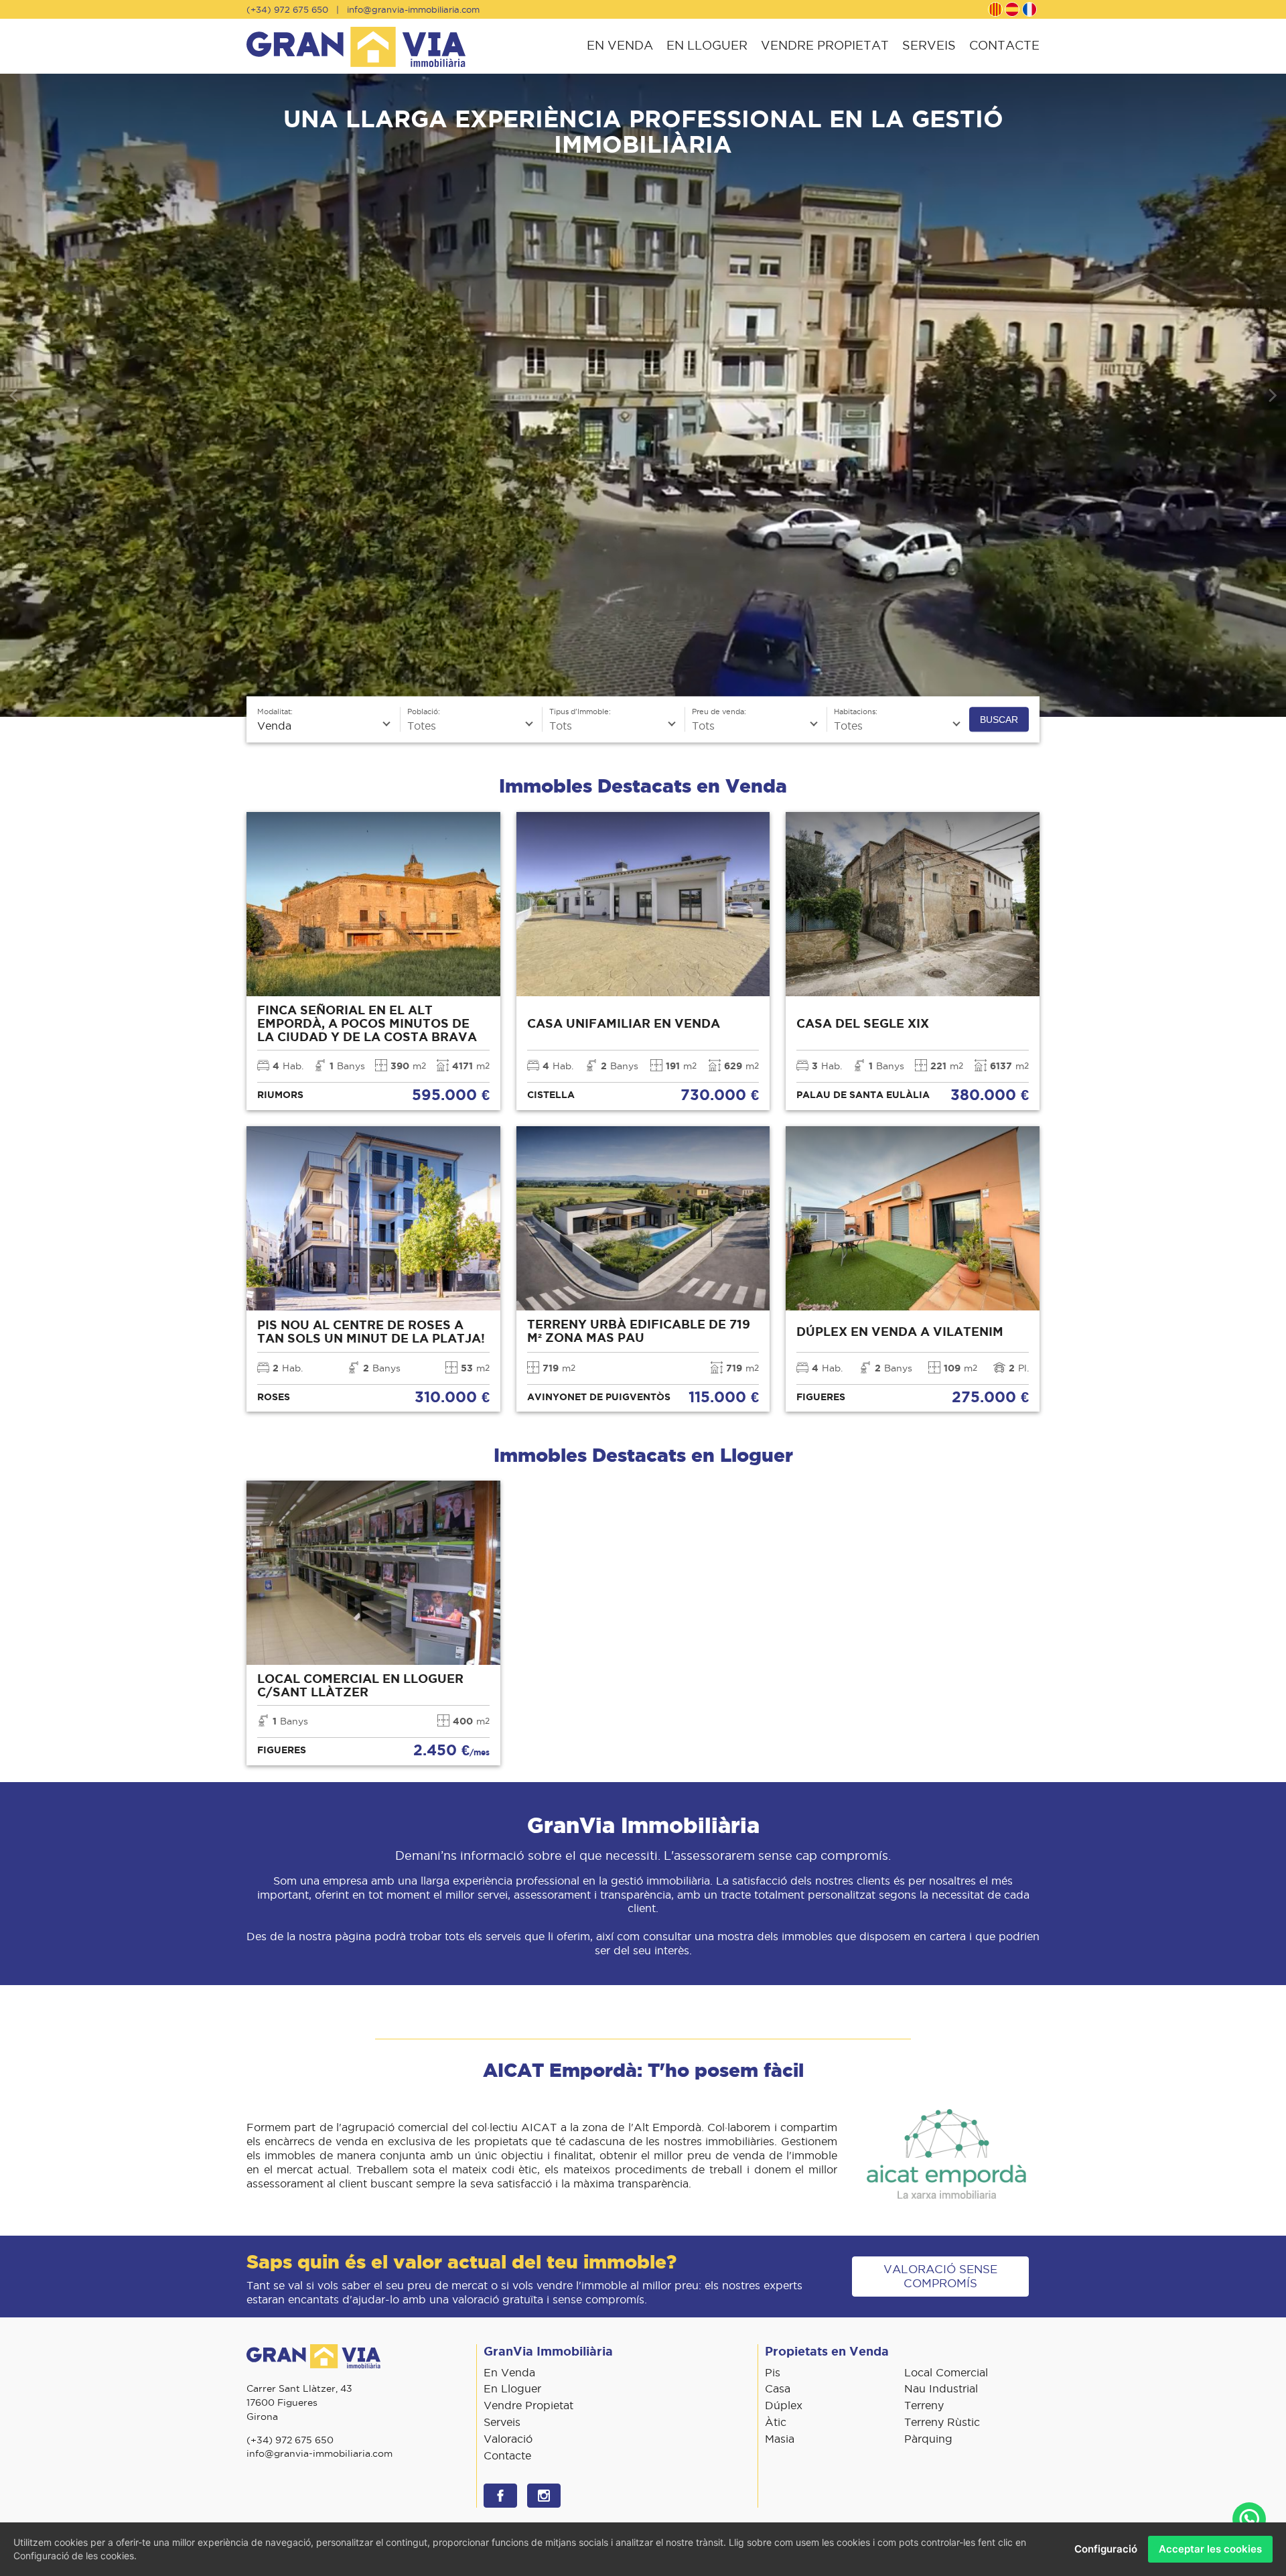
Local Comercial (946, 2372)
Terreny (924, 2405)
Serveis (929, 45)
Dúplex (784, 2405)
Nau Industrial (941, 2388)
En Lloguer (707, 45)
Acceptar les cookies (1210, 2549)
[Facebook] (500, 2496)
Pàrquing (928, 2439)
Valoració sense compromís (940, 2276)
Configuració (1106, 2549)
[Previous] (15, 395)
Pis (773, 2372)
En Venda (620, 45)
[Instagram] (544, 2496)
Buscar (999, 720)
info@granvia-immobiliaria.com (413, 9)
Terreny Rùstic (942, 2422)
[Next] (1271, 395)
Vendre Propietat (825, 45)
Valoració (508, 2439)
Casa (778, 2388)
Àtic (776, 2422)
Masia (780, 2439)
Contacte (1004, 45)
